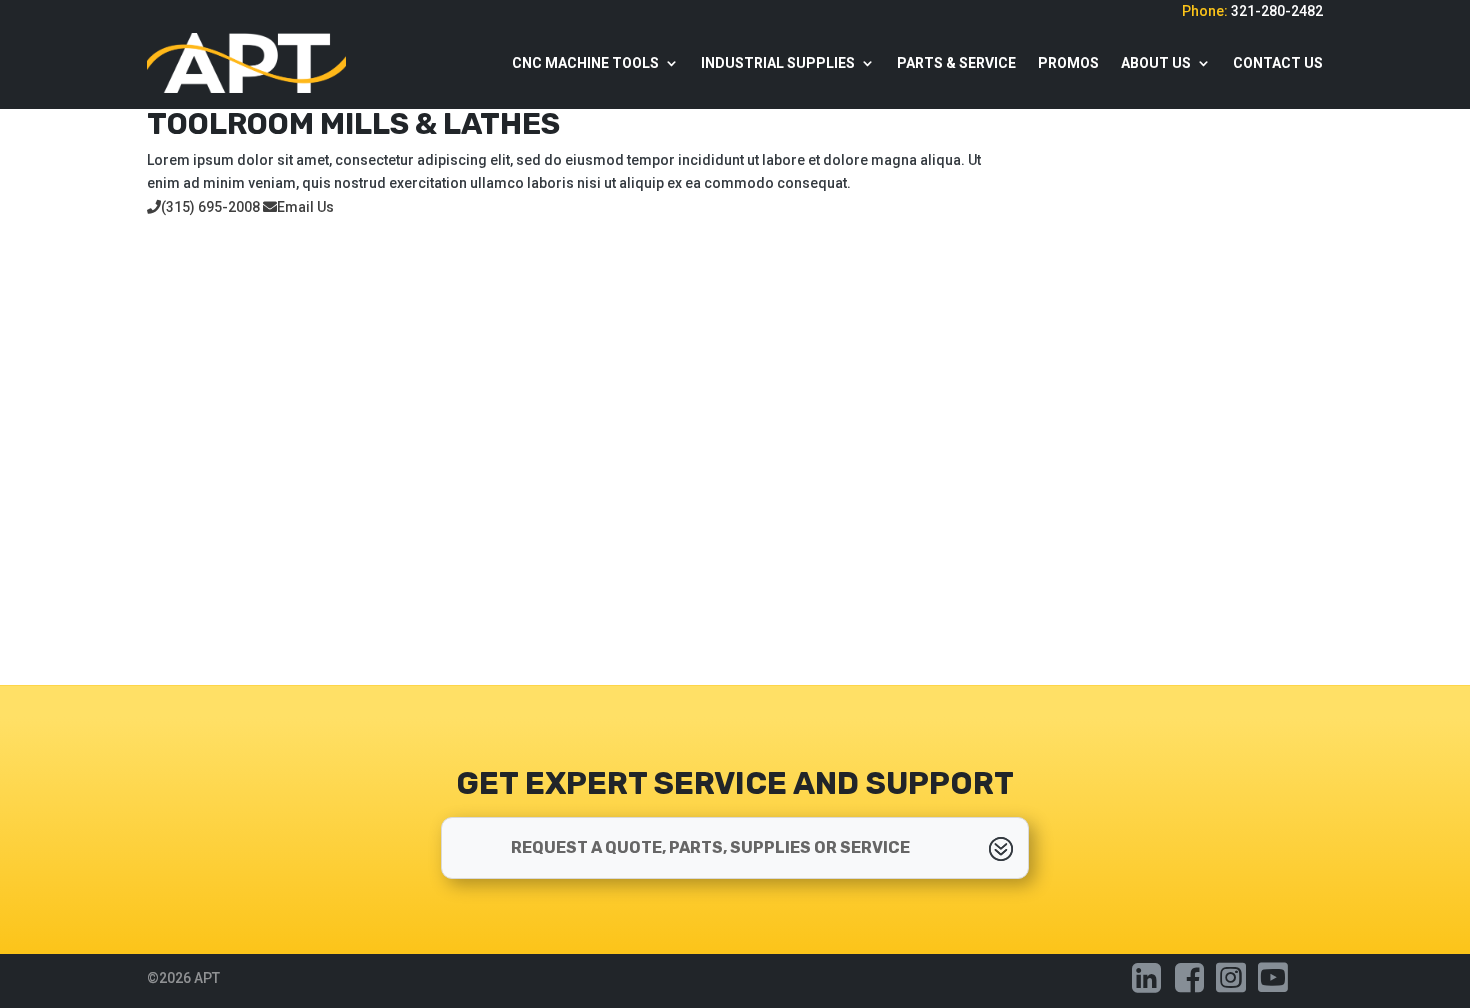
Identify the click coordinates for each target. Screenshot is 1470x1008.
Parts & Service (956, 63)
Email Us (305, 207)
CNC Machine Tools (585, 63)
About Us (1156, 63)
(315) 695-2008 (210, 207)
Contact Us (1278, 63)
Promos (1068, 63)
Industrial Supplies (778, 63)
